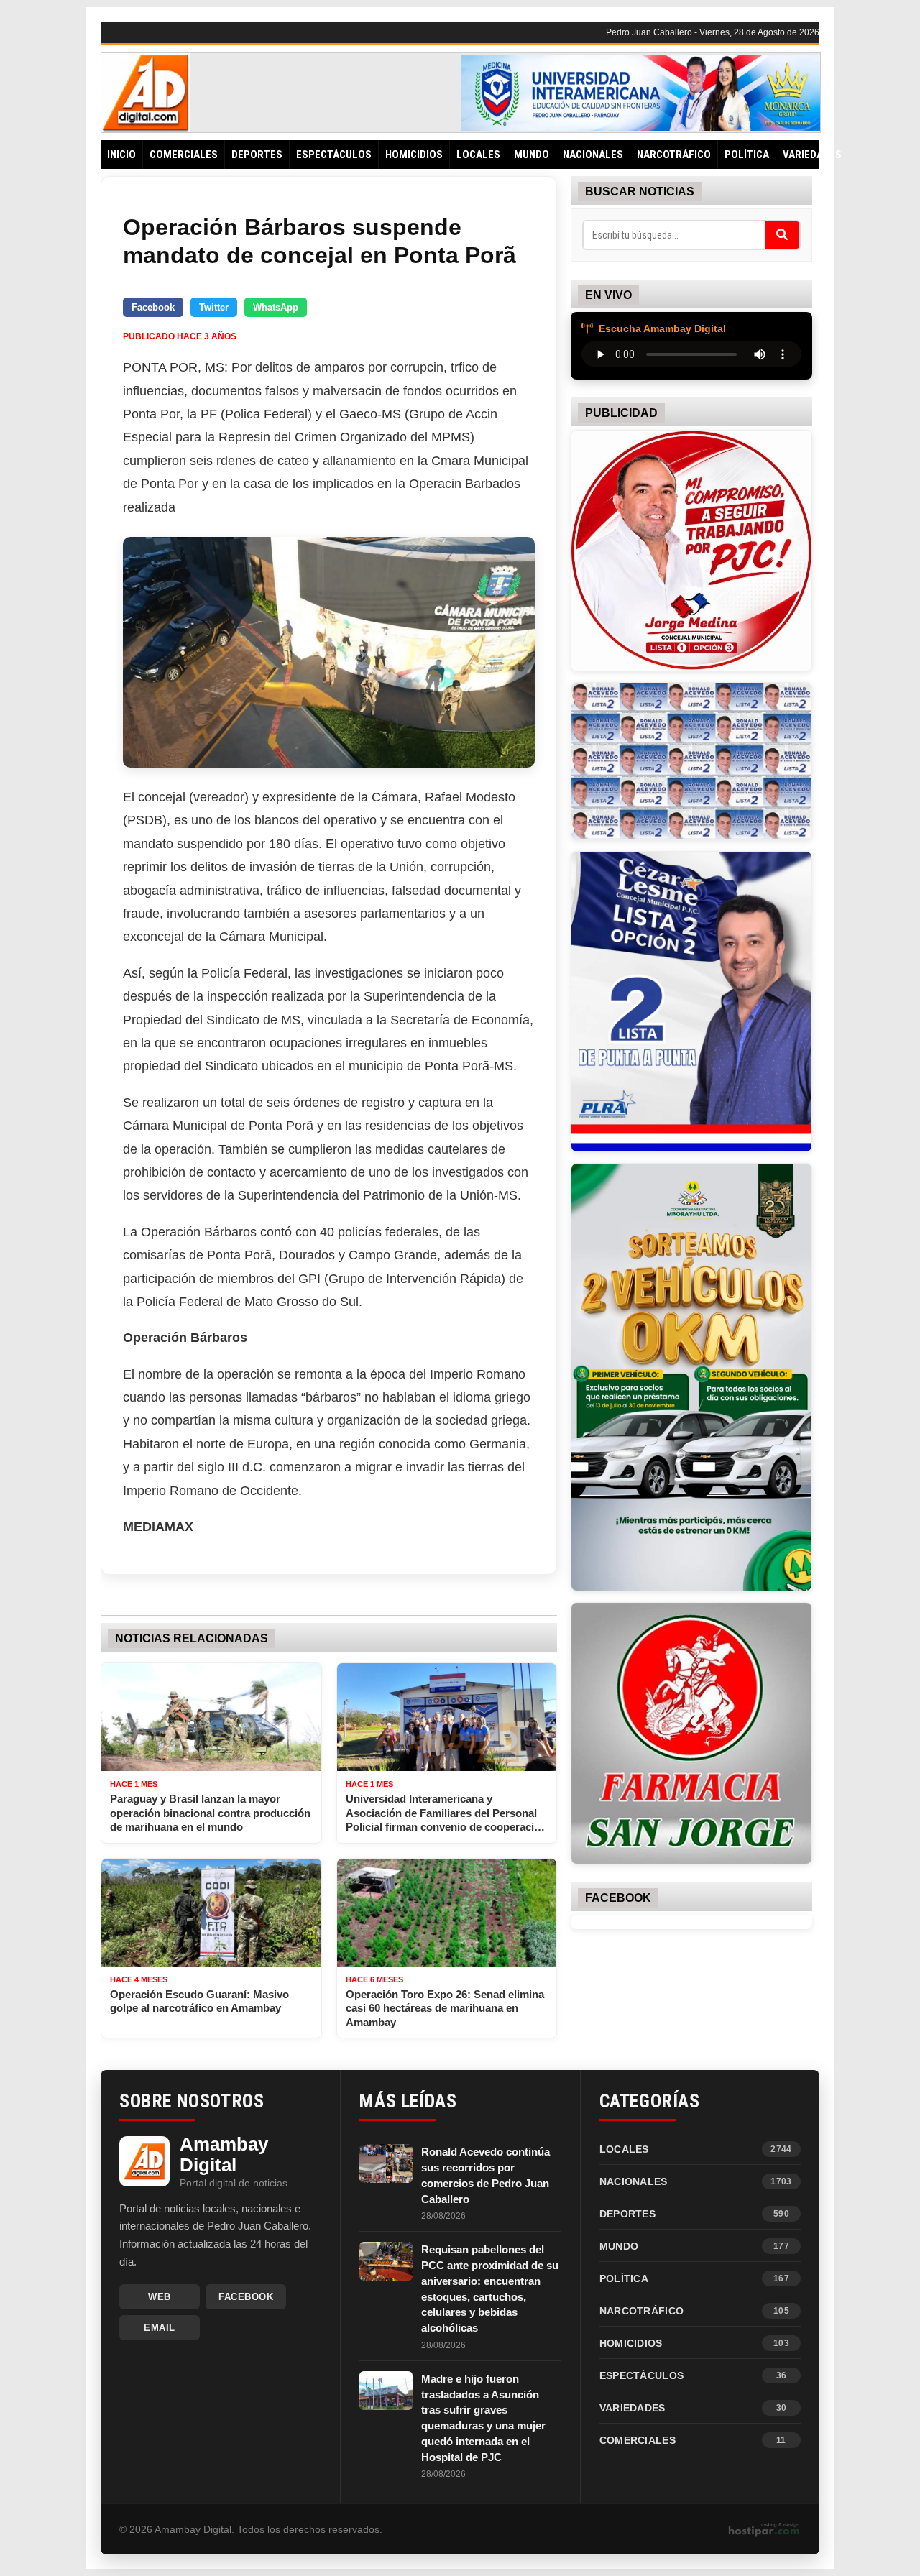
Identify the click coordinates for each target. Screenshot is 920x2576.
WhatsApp (276, 307)
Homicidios (414, 155)
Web (160, 2297)
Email (160, 2328)
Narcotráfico (674, 155)
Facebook (153, 307)
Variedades (812, 155)
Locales (478, 155)
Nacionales (593, 155)
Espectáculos (334, 155)
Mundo (532, 155)
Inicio (121, 155)
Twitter (214, 307)
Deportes (257, 155)
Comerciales (184, 155)
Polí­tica (747, 155)
